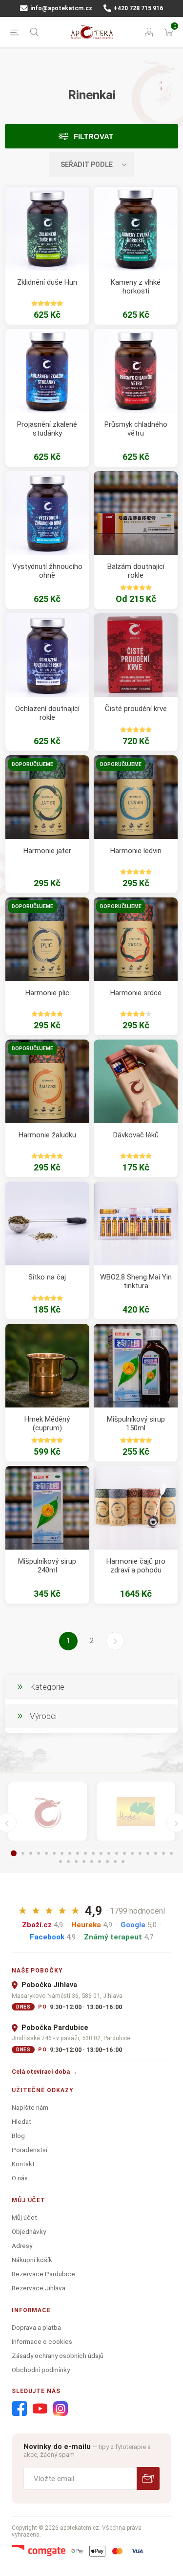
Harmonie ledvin (136, 851)
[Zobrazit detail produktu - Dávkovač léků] (136, 1081)
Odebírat (148, 2478)
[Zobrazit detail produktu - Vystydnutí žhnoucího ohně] (47, 513)
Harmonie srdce (136, 993)
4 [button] (39, 1853)
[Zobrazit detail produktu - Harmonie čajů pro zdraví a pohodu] (136, 1508)
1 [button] (14, 1853)
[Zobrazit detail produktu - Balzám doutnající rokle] (136, 513)
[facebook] (20, 2409)
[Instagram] (61, 2409)
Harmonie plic (47, 993)
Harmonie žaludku (47, 1135)
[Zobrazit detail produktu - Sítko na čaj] (47, 1224)
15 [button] (124, 1853)
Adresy (22, 2246)
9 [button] (78, 1853)
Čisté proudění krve (136, 709)
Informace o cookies (42, 2341)
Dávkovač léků (136, 1135)
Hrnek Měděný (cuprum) (47, 1424)
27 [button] (100, 1862)
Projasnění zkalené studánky (47, 429)
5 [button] (46, 1853)
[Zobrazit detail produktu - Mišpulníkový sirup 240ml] (47, 1508)
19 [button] (156, 1853)
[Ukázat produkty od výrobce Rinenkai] (48, 1811)
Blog (18, 2136)
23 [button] (68, 1862)
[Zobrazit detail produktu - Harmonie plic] (47, 939)
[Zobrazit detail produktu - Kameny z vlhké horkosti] (136, 229)
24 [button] (76, 1862)
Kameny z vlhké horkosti (136, 287)
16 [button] (132, 1853)
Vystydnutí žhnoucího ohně (47, 571)
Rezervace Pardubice (43, 2274)
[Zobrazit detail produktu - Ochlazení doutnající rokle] (47, 655)
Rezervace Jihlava (39, 2288)
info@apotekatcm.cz (61, 8)
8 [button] (70, 1853)
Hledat (21, 2121)
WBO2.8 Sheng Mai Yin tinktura (136, 1281)
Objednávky (29, 2231)
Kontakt (23, 2164)
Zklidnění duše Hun (47, 282)
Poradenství (30, 2150)
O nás (20, 2178)
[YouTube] (40, 2409)
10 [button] (85, 1853)
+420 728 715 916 (138, 8)
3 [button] (31, 1853)
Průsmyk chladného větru (136, 429)
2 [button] (23, 1853)
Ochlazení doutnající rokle (47, 713)
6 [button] (54, 1853)
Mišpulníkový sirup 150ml (136, 1424)
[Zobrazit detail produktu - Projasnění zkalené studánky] (47, 371)
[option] (48, 1811)
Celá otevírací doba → (45, 2072)
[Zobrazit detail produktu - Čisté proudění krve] (136, 655)
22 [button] (61, 1862)
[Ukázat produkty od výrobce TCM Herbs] (136, 1811)
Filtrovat (93, 137)
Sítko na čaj (47, 1277)
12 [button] (101, 1853)
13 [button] (109, 1853)
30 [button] (123, 1862)
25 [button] (84, 1862)
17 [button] (140, 1853)
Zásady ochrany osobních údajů (58, 2356)
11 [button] (93, 1853)
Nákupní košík (32, 2260)
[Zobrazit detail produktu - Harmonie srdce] (136, 939)
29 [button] (115, 1862)
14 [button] (117, 1853)
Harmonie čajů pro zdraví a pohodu (136, 1566)
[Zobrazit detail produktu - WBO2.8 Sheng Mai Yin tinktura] (136, 1224)
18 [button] (148, 1853)
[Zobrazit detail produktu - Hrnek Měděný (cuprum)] (47, 1366)
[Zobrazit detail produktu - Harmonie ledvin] (136, 797)
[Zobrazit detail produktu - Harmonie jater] (47, 797)
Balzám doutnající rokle (136, 571)
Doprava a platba (36, 2327)
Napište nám (30, 2107)
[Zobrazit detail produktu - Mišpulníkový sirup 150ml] (136, 1366)
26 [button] (92, 1862)
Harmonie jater (47, 851)
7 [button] (62, 1853)
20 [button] (163, 1853)
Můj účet (24, 2217)
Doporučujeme (32, 764)
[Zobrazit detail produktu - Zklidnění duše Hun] (47, 229)
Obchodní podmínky (41, 2370)
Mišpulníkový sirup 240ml (47, 1566)
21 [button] (171, 1853)
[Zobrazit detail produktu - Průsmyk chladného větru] (136, 371)
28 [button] (107, 1862)
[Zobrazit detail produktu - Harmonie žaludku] (47, 1081)
